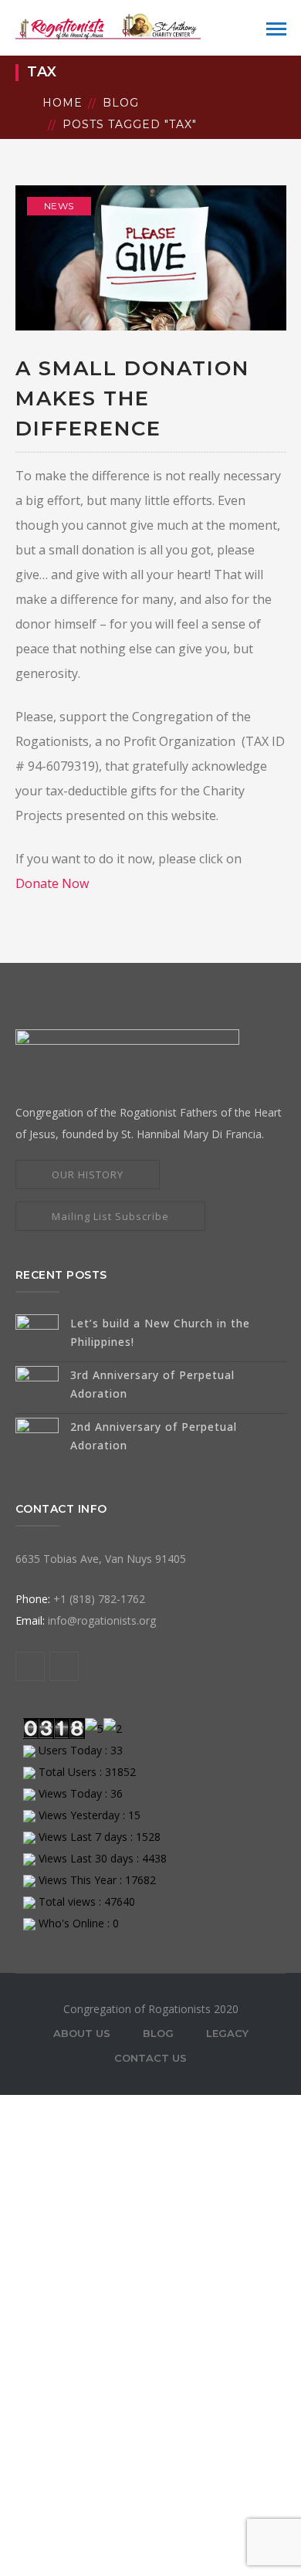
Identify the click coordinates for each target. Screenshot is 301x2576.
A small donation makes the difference (132, 398)
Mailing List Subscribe (110, 1216)
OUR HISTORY (88, 1174)
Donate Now (52, 883)
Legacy (227, 2033)
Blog (121, 103)
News (59, 206)
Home (63, 103)
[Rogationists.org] (108, 26)
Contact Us (150, 2058)
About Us (82, 2033)
